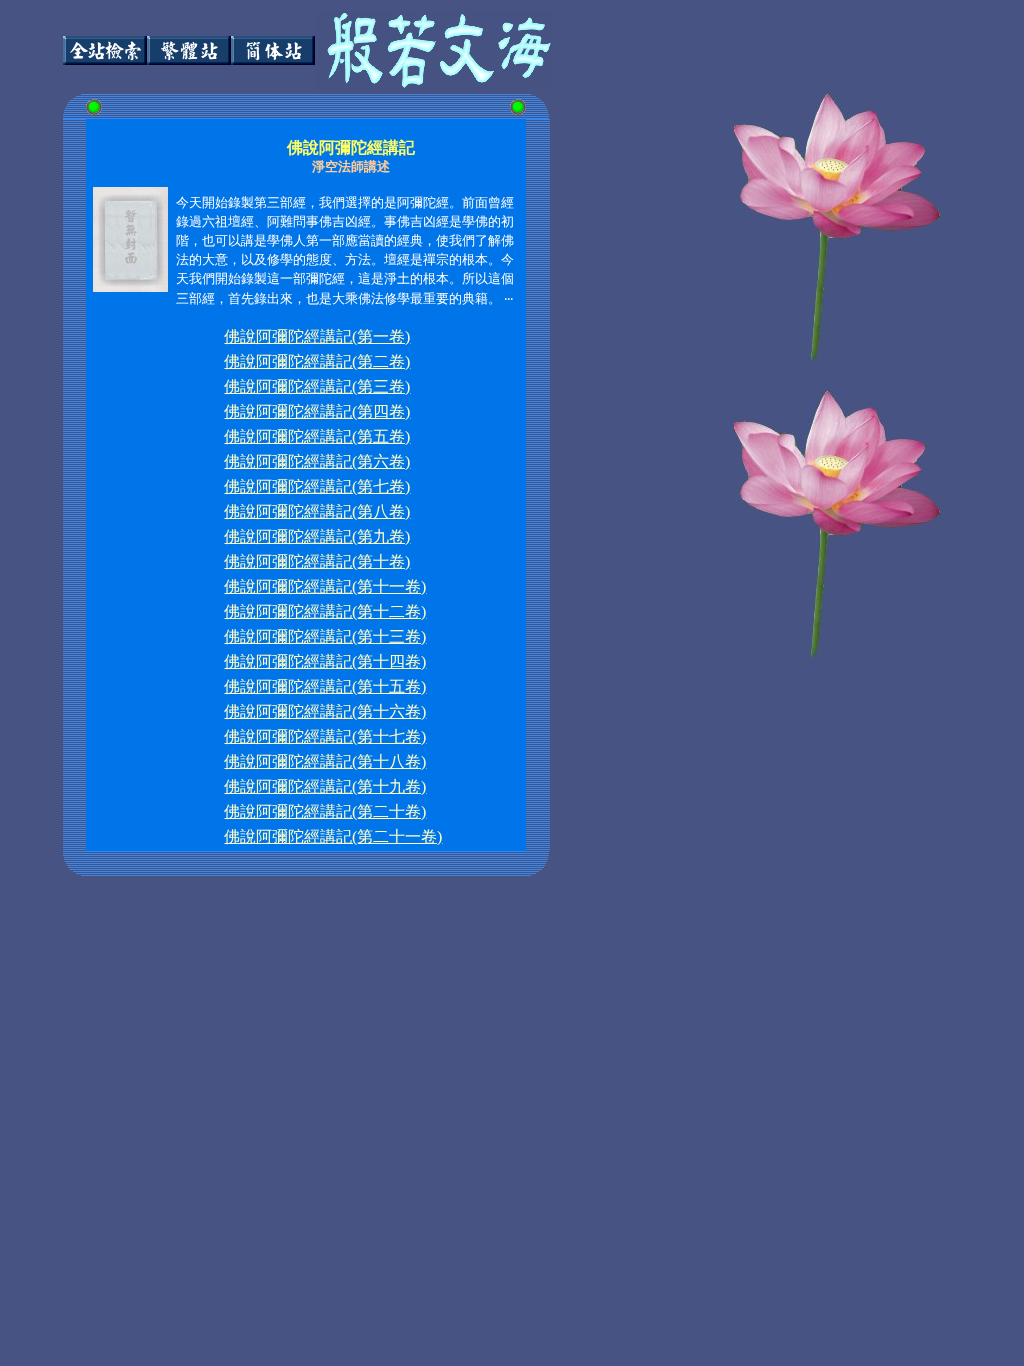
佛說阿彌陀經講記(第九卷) (317, 536)
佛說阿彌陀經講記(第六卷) (317, 461)
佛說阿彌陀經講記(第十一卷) (325, 586)
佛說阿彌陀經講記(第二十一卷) (333, 836)
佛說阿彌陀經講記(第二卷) (317, 361)
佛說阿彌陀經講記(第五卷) (317, 436)
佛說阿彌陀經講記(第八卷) (317, 511)
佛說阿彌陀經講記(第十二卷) (325, 611)
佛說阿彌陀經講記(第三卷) (317, 386)
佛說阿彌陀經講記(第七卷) (317, 486)
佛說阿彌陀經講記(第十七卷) (325, 736)
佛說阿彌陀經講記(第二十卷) (325, 811)
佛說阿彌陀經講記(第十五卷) (325, 686)
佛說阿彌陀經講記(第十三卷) (325, 636)
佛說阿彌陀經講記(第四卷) (317, 411)
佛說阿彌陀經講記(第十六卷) (325, 711)
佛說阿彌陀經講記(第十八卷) (325, 761)
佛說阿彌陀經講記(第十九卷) (325, 786)
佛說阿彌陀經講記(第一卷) (317, 336)
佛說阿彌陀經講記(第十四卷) (325, 661)
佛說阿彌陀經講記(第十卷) (317, 561)
